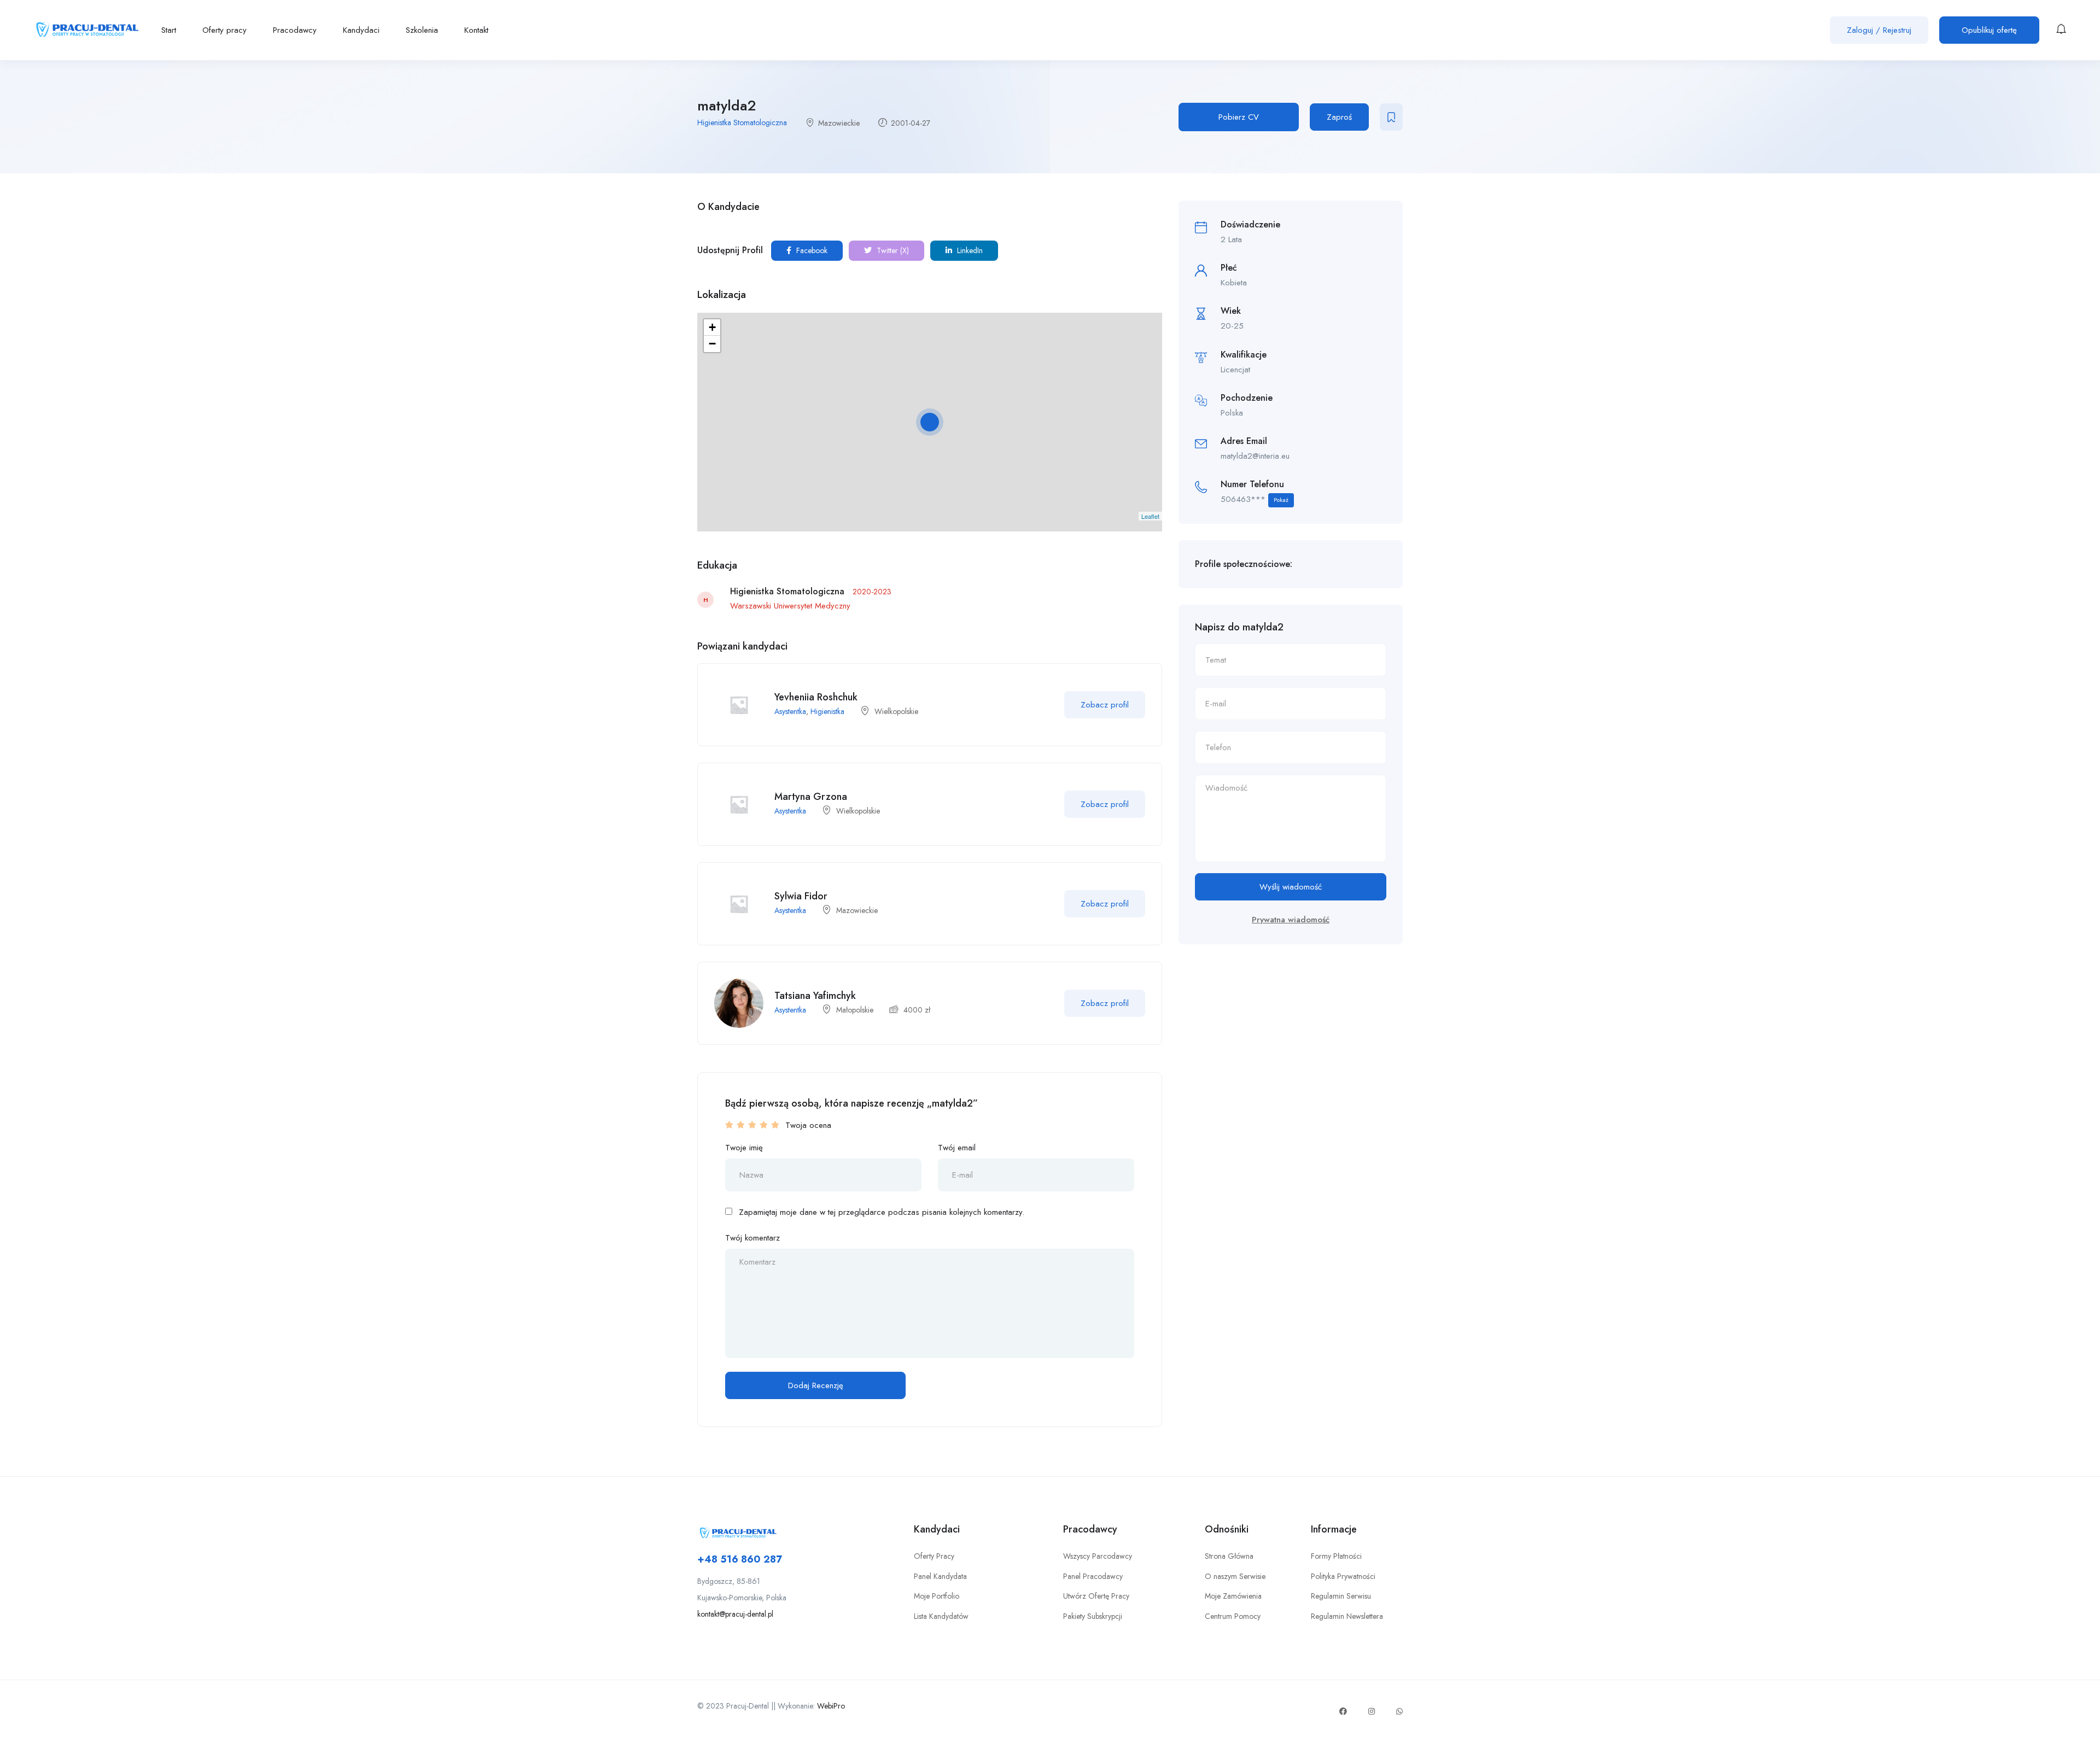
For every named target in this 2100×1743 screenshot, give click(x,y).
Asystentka (790, 711)
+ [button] (712, 327)
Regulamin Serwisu (1341, 1596)
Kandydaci (361, 30)
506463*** (1255, 499)
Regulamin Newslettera (1347, 1616)
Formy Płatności (1336, 1556)
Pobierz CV (1239, 117)
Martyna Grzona (811, 797)
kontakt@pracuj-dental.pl (735, 1614)
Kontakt (476, 30)
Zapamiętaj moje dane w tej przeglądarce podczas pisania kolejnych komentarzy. (882, 1212)
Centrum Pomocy (1233, 1616)
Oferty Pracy (934, 1556)
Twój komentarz (752, 1238)
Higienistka (827, 711)
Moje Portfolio (937, 1596)
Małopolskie (855, 1010)
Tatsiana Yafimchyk (815, 996)
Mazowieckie (839, 123)
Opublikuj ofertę (1989, 30)
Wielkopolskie (896, 711)
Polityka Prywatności (1343, 1576)
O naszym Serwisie (1235, 1576)
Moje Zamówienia (1233, 1596)
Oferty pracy (224, 30)
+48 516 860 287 (740, 1559)
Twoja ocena (808, 1125)
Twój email (957, 1148)
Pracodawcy (295, 30)
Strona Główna (1229, 1556)
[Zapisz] (1391, 117)
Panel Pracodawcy (1093, 1576)
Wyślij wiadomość (1291, 887)
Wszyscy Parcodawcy (1098, 1556)
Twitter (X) (892, 250)
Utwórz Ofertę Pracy (1096, 1596)
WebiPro (831, 1706)
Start (169, 30)
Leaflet (1150, 516)
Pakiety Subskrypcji (1093, 1616)
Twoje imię (744, 1148)
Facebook (811, 250)
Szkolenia (422, 30)
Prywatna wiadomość (1291, 920)
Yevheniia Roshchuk (816, 697)
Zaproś (1339, 117)
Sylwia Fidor (801, 896)
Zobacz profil (1105, 705)
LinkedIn (969, 250)
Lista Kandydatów (941, 1616)
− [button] (712, 344)
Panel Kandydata (940, 1576)
